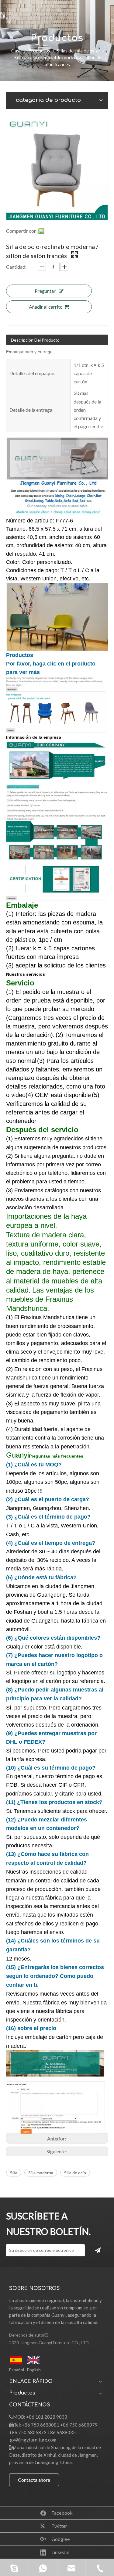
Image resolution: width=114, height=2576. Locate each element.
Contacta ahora (34, 2480)
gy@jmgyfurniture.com (33, 2440)
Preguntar (45, 291)
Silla (14, 2173)
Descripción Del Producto (35, 340)
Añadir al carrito (46, 307)
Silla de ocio (75, 2173)
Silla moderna (41, 2173)
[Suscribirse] (98, 2250)
